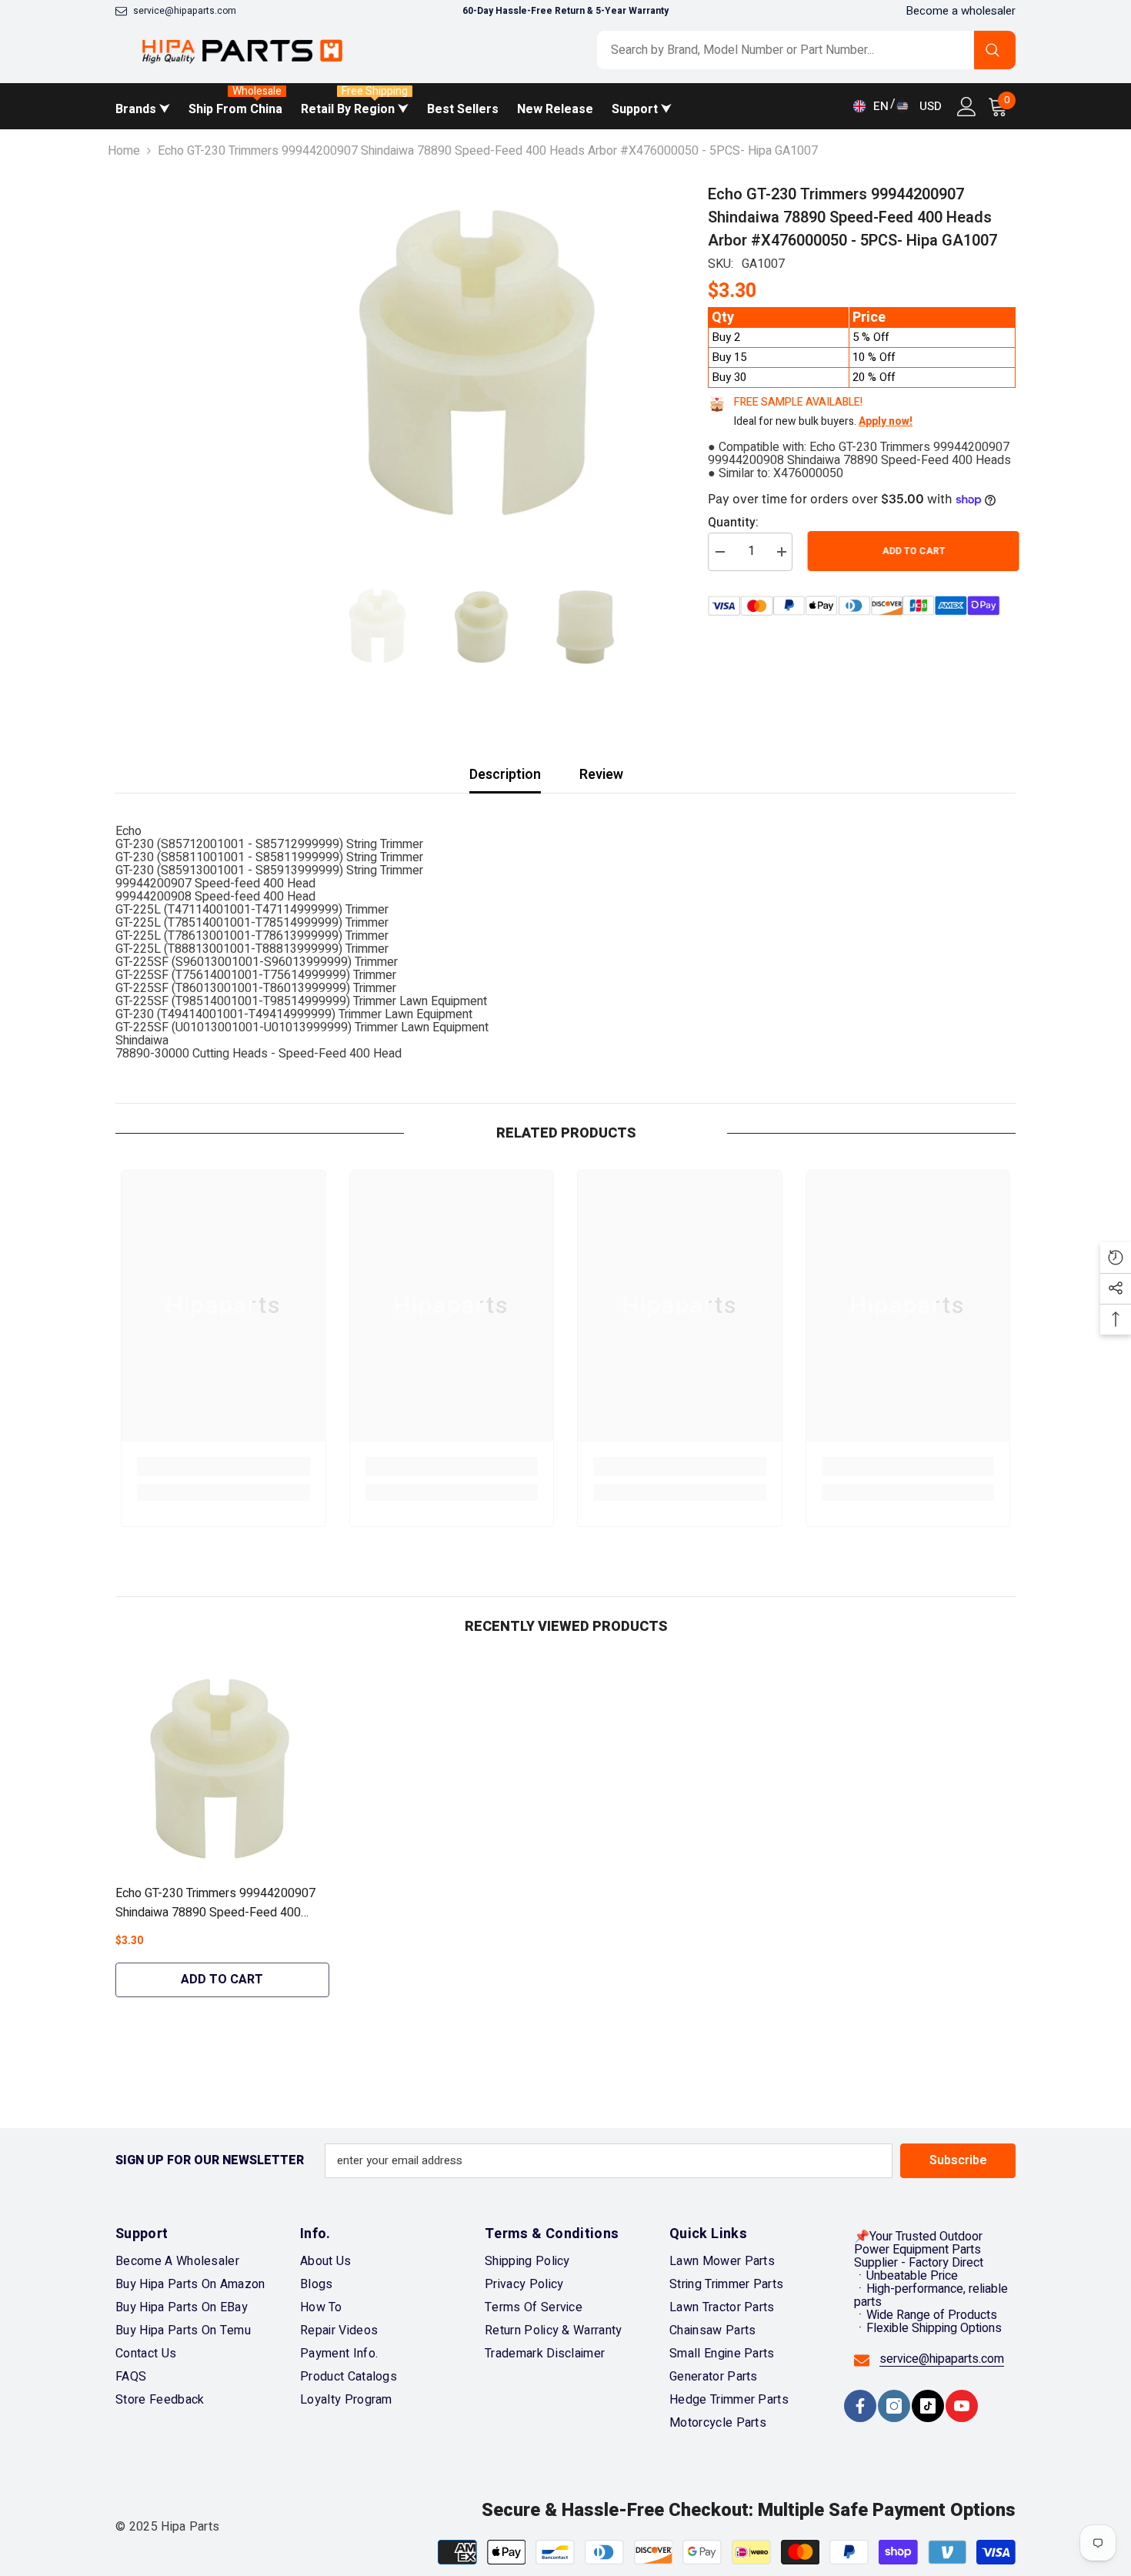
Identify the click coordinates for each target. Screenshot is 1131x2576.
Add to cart (910, 551)
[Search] (806, 50)
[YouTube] (962, 2406)
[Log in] (967, 107)
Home (124, 151)
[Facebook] (860, 2406)
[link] (224, 1467)
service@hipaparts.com (185, 11)
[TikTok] (928, 2406)
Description (505, 775)
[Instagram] (894, 2406)
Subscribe (958, 2160)
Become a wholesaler (961, 11)
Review (601, 775)
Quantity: (733, 523)
